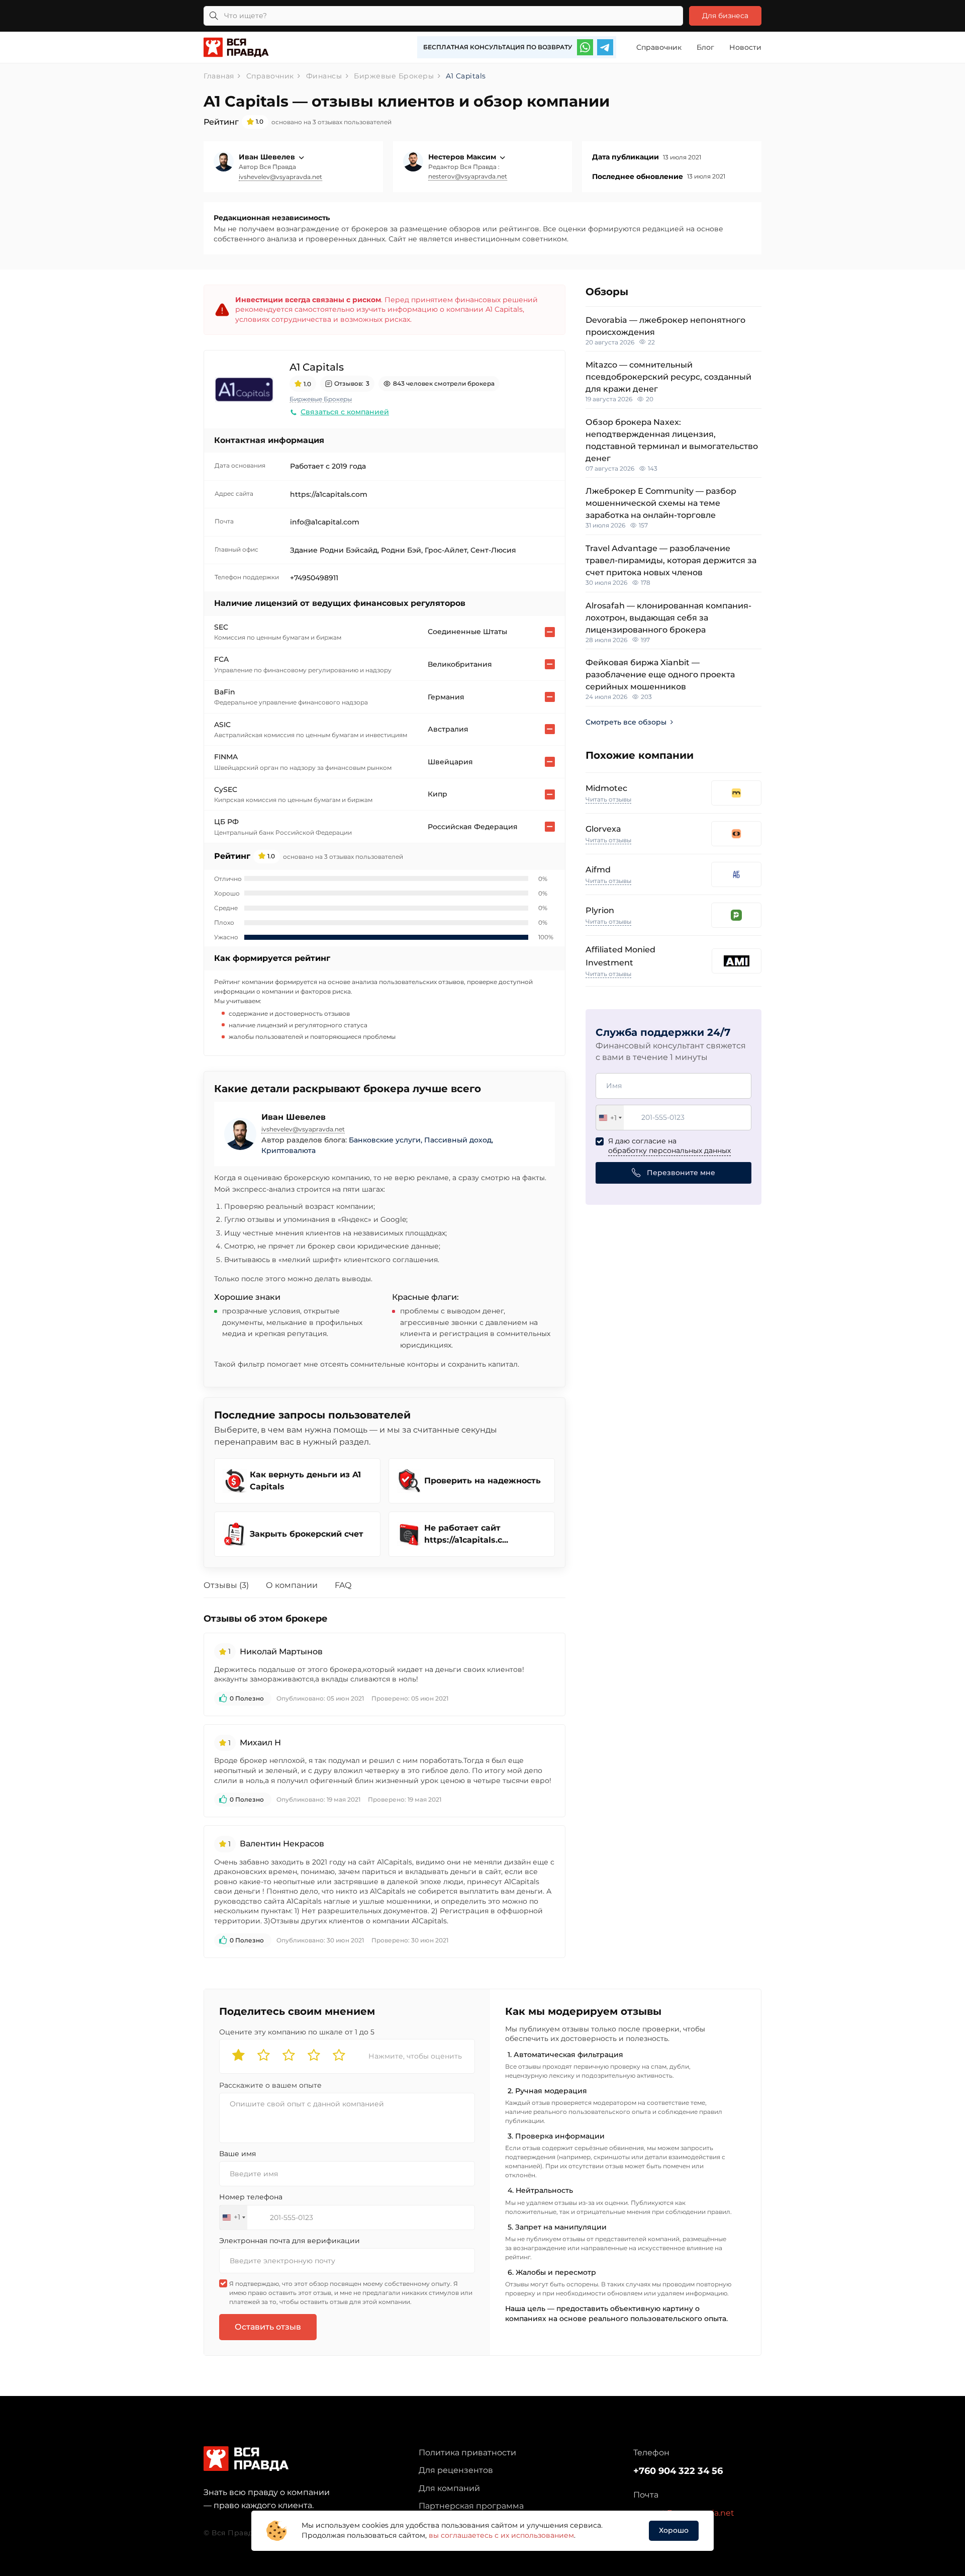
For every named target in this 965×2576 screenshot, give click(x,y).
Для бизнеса (725, 16)
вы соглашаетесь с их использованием (501, 2535)
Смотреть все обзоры (626, 722)
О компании (292, 1585)
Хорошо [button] (674, 2530)
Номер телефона (251, 2197)
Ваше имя (237, 2154)
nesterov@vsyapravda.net (468, 176)
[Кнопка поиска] (214, 16)
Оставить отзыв (268, 2327)
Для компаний (449, 2488)
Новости (745, 47)
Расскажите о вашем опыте (270, 2085)
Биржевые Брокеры (321, 399)
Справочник (659, 47)
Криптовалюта (288, 1150)
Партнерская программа (471, 2506)
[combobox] (610, 1118)
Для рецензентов (456, 2470)
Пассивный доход (458, 1140)
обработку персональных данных (669, 1150)
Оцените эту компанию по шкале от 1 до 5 (297, 2032)
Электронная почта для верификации (289, 2241)
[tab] (234, 1587)
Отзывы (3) (226, 1585)
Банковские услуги (385, 1140)
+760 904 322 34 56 (678, 2471)
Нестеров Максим (463, 157)
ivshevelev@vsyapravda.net (280, 177)
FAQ (343, 1585)
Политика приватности (467, 2453)
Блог (705, 47)
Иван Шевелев (268, 157)
